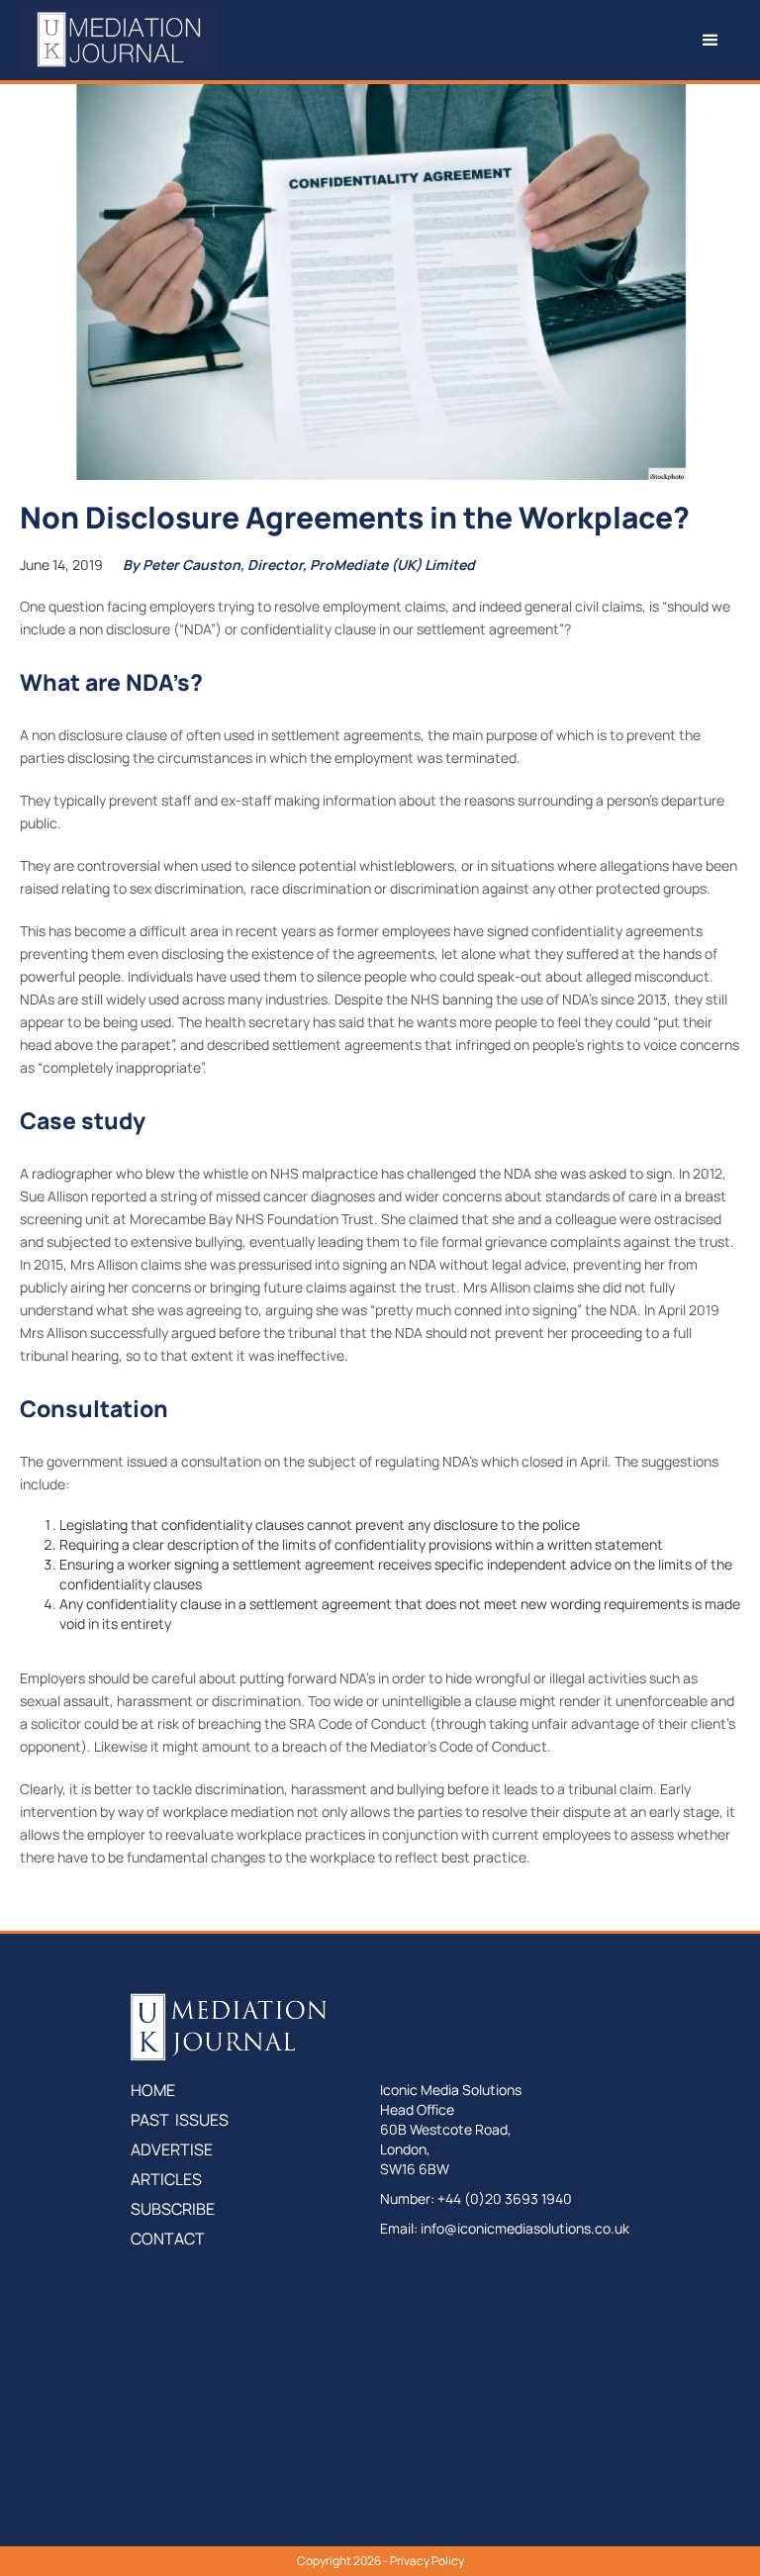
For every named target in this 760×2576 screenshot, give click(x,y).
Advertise (172, 2149)
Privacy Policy (427, 2561)
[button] (479, 41)
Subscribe (173, 2209)
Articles (166, 2179)
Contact (168, 2239)
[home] (119, 40)
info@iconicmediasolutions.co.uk (525, 2228)
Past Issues (180, 2120)
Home (153, 2090)
